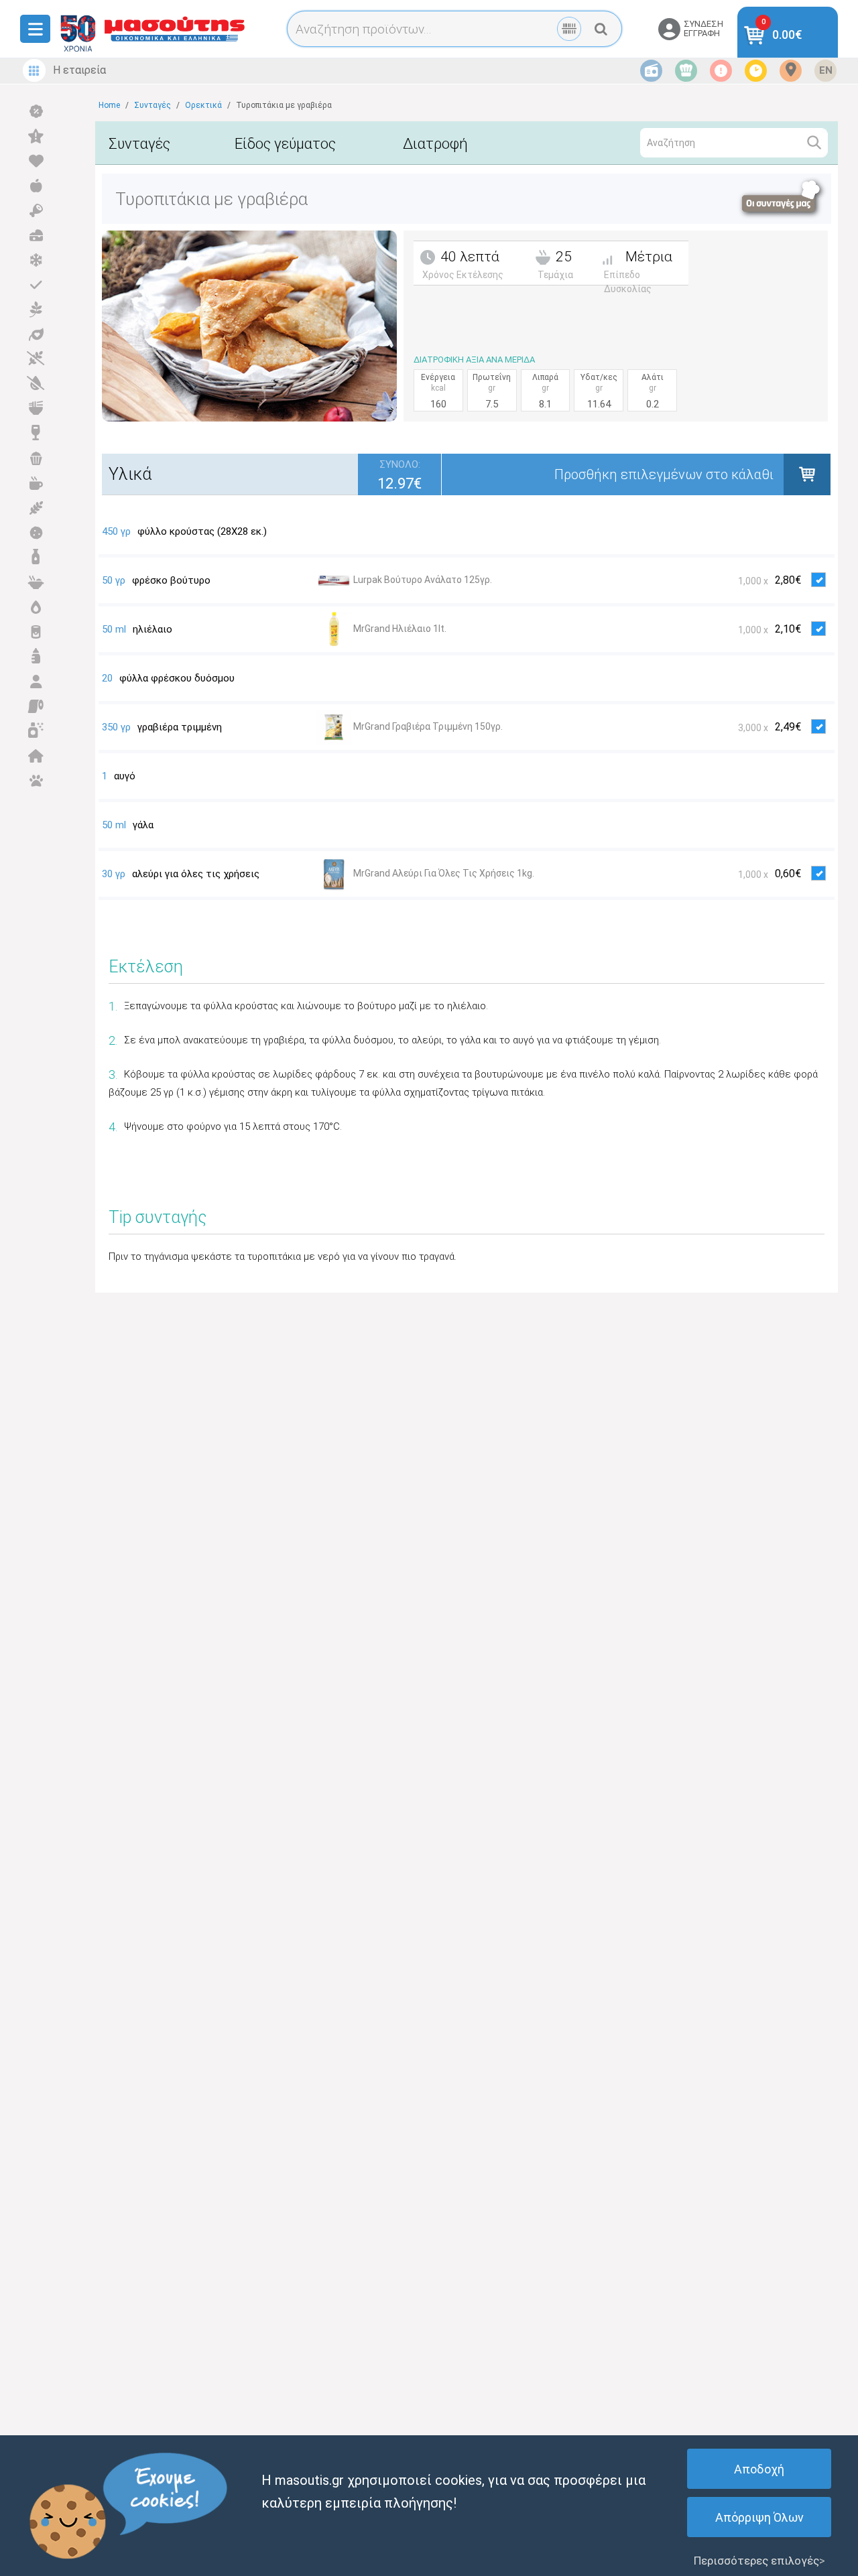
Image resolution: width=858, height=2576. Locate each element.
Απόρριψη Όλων (759, 2517)
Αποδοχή (759, 2469)
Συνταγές (139, 144)
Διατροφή (435, 144)
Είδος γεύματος (285, 144)
